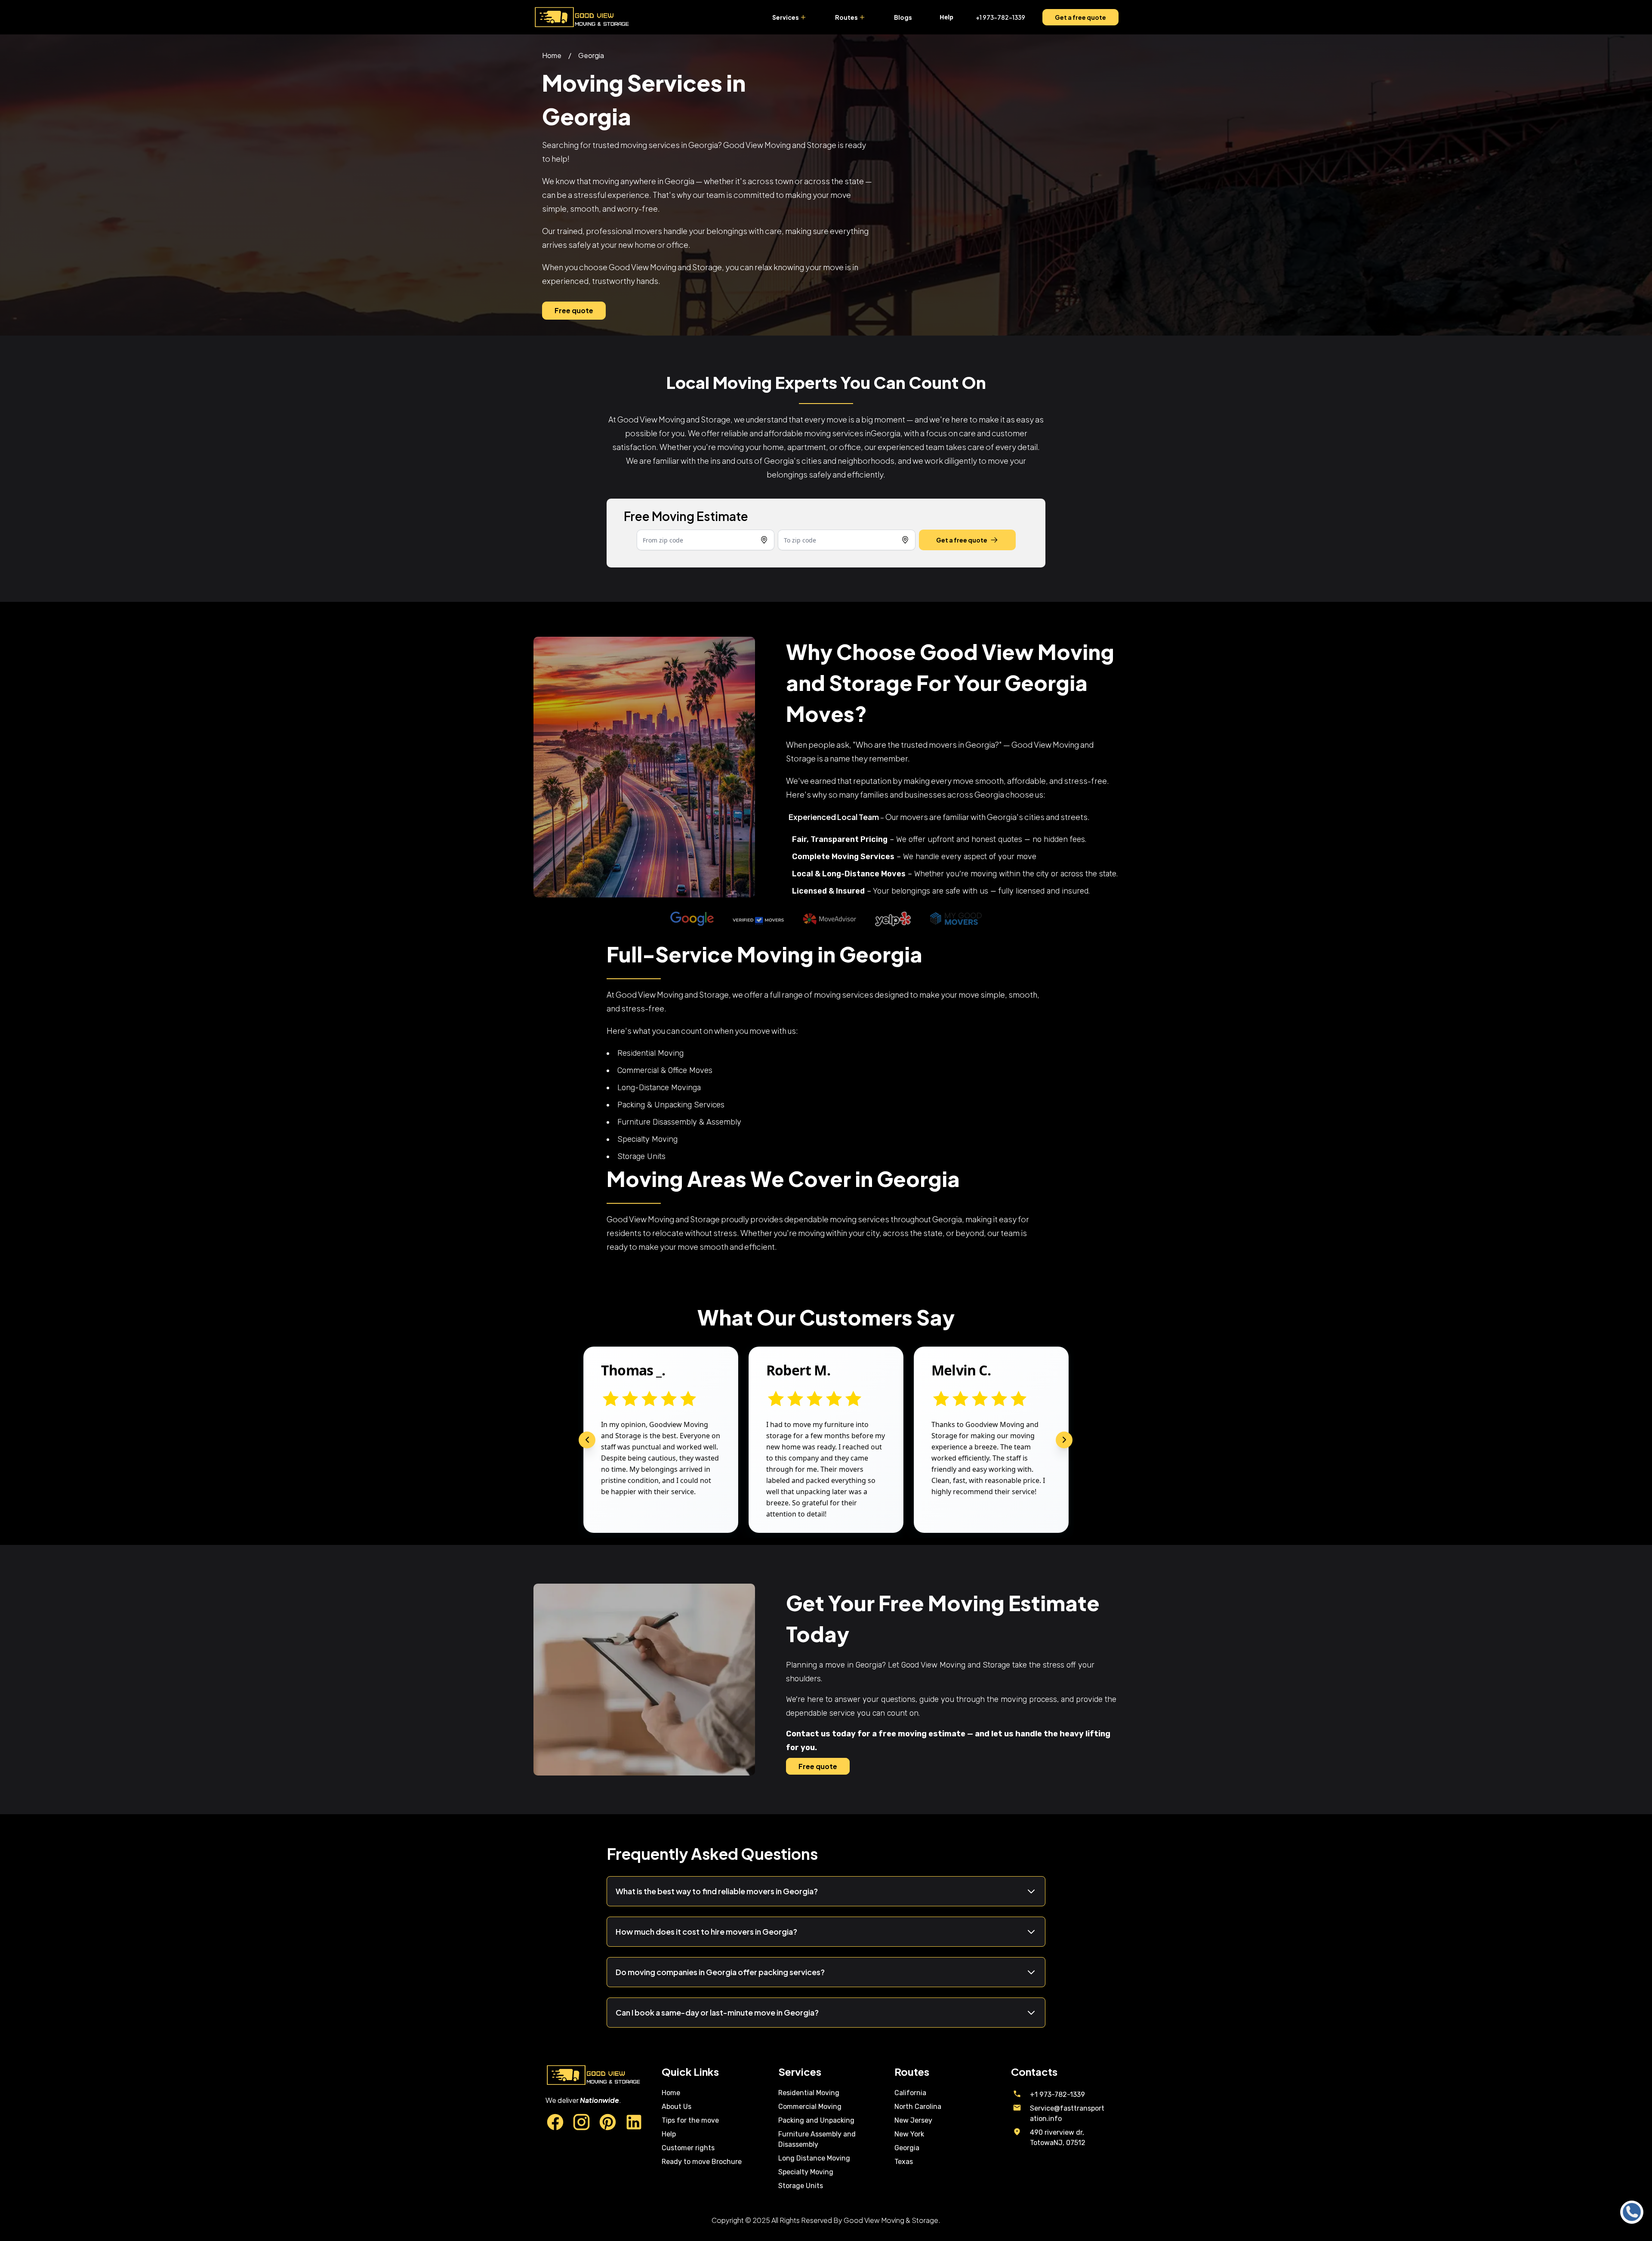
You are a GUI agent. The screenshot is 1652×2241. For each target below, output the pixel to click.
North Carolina (918, 2107)
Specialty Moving (647, 1139)
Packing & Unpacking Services (671, 1105)
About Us (677, 2107)
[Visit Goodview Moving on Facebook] (555, 2123)
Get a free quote (1080, 17)
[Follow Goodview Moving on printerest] (608, 2123)
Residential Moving (650, 1053)
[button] (803, 17)
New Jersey (913, 2120)
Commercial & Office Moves (665, 1070)
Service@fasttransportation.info (1067, 2113)
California (910, 2093)
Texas (904, 2162)
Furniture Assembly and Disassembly (817, 2139)
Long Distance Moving (814, 2158)
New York (909, 2134)
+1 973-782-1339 (1000, 17)
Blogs (903, 17)
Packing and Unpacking (816, 2120)
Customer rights (688, 2148)
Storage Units (641, 1156)
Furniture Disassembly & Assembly (679, 1122)
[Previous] (587, 1440)
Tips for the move (690, 2120)
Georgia (591, 55)
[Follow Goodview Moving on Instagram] (581, 2123)
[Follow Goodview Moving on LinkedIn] (634, 2123)
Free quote (574, 310)
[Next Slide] (1064, 1440)
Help (669, 2134)
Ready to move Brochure (702, 2162)
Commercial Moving (810, 2107)
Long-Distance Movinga (659, 1088)
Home (552, 55)
